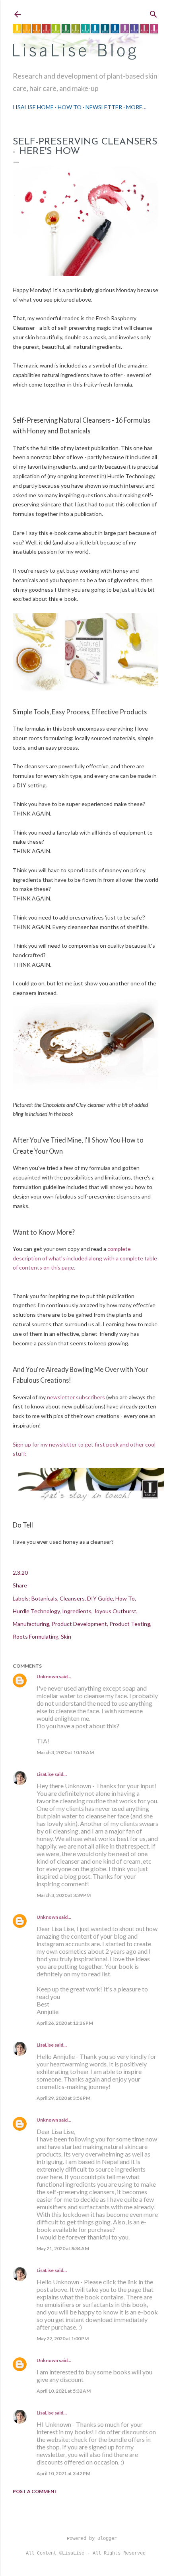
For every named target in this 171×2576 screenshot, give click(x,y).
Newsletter (104, 107)
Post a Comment (35, 2491)
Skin (66, 1636)
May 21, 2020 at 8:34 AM (63, 2248)
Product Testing (130, 1624)
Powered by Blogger (92, 2539)
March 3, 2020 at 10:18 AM (65, 1752)
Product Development (79, 1624)
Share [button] (20, 1585)
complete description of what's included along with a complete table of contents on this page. (85, 1258)
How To (70, 107)
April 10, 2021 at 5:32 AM (64, 2391)
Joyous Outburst (115, 1611)
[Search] (154, 13)
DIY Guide (100, 1598)
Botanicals (44, 1598)
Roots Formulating (36, 1636)
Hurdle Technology (36, 1611)
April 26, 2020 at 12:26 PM (65, 2023)
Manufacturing (31, 1624)
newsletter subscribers (76, 1397)
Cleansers (72, 1598)
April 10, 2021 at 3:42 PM (63, 2473)
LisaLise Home (33, 107)
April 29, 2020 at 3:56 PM (63, 2098)
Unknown (47, 1677)
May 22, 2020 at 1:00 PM (63, 2338)
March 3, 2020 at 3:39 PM (64, 1895)
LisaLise (45, 1774)
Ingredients (77, 1611)
